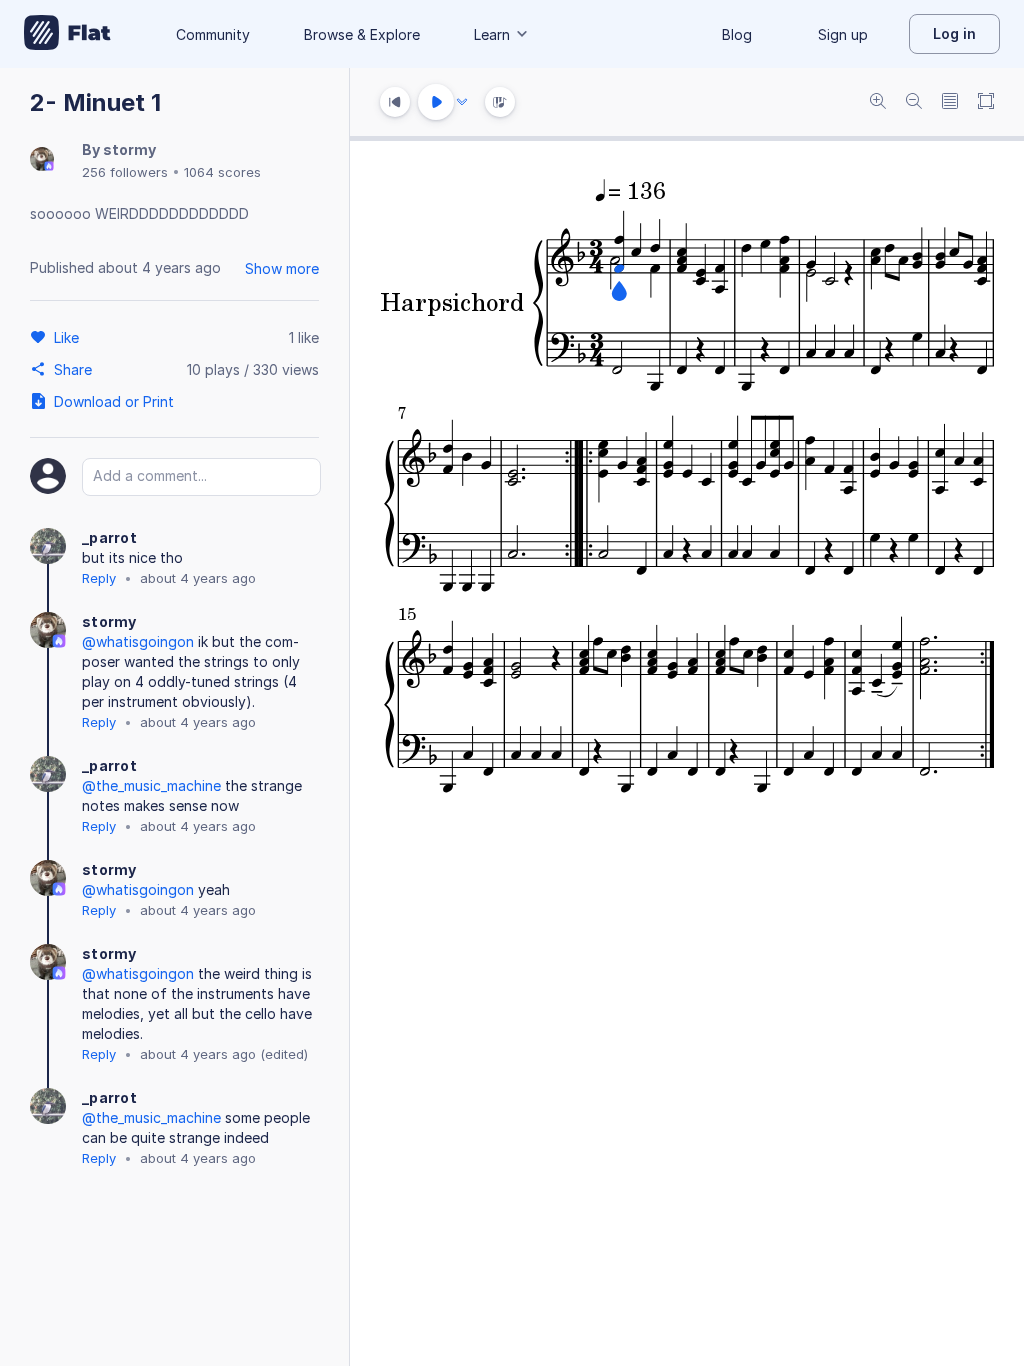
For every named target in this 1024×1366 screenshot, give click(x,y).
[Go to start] (395, 102)
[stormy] (42, 160)
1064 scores (222, 172)
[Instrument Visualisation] (500, 102)
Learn (492, 34)
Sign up (843, 34)
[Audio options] (462, 102)
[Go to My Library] (67, 34)
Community (213, 34)
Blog (737, 34)
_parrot (109, 537)
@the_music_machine (151, 785)
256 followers (125, 172)
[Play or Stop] (436, 102)
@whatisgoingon (138, 641)
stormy (129, 149)
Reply (99, 578)
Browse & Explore (362, 34)
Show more (282, 268)
